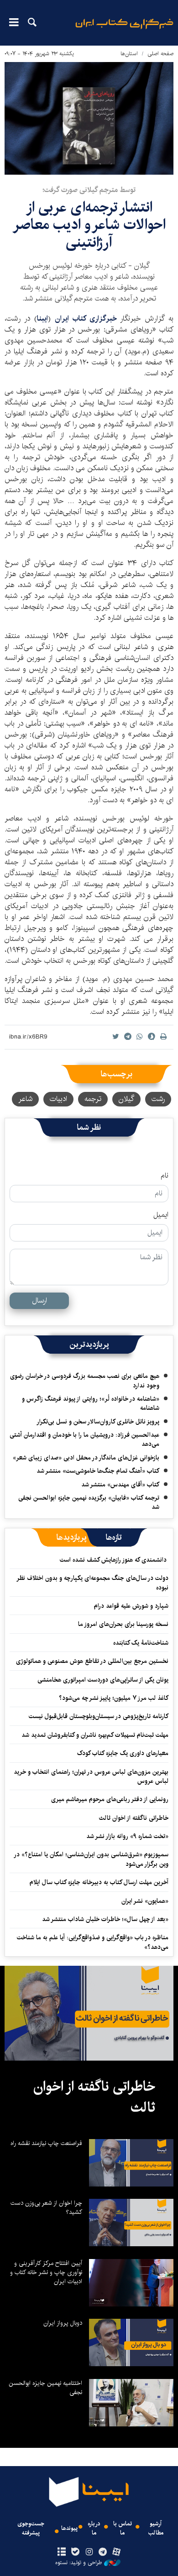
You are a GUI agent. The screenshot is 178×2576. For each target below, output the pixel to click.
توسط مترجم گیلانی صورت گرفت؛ (89, 190)
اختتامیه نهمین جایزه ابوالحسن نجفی (45, 2388)
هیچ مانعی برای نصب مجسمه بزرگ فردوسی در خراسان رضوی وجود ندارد (85, 1381)
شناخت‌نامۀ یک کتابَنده (141, 1643)
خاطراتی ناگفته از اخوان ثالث (134, 1818)
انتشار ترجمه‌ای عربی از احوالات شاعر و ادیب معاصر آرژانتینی (89, 225)
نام (165, 1176)
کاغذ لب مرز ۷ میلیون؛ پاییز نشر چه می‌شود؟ (114, 1698)
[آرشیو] (61, 2552)
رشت (158, 1099)
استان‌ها (129, 54)
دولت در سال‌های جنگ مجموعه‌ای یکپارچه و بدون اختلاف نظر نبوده (93, 1583)
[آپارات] (117, 2552)
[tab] (114, 1537)
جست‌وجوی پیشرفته (31, 2528)
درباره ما (94, 2528)
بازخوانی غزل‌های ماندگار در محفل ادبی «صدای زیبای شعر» (86, 1458)
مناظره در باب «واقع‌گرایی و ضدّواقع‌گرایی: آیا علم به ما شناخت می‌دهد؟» (93, 1942)
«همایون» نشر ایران (145, 1901)
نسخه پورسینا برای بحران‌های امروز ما (123, 1624)
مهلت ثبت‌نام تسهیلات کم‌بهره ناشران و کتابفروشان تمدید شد (95, 1735)
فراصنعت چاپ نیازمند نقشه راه (46, 2143)
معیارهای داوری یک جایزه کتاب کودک (123, 1753)
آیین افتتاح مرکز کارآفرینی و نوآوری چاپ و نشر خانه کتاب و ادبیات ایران (46, 2272)
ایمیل (161, 1215)
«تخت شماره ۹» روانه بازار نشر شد (127, 1836)
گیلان (126, 1099)
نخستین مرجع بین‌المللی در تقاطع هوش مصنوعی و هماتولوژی (92, 1661)
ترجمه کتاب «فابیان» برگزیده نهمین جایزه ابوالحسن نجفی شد (89, 1502)
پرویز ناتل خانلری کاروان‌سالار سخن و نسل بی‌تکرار (98, 1422)
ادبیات (58, 1099)
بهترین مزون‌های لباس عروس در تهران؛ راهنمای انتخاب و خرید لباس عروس (91, 1776)
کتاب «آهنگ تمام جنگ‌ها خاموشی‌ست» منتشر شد (98, 1471)
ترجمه (93, 1099)
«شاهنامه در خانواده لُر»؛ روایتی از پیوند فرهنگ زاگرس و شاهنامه (91, 1403)
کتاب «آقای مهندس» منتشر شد (120, 1485)
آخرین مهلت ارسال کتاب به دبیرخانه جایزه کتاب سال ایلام (99, 1882)
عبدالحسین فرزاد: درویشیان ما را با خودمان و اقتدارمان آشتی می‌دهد (84, 1439)
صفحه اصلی (160, 54)
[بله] (75, 2552)
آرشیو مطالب (156, 2528)
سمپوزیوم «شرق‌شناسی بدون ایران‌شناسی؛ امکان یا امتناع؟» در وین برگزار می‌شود (92, 1859)
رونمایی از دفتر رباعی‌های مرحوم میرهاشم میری (110, 1799)
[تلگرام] (103, 2552)
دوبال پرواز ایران (63, 2323)
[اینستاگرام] (89, 2552)
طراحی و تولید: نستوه (79, 2563)
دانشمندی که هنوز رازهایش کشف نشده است (114, 1560)
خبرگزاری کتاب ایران (87, 319)
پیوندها (69, 2528)
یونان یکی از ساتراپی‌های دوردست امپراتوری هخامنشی (103, 1680)
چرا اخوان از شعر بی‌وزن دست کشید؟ (46, 2207)
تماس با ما (123, 2528)
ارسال (39, 1301)
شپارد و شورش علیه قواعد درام (131, 1606)
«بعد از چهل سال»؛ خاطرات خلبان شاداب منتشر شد (105, 1919)
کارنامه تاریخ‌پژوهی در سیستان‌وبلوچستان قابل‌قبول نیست (99, 1716)
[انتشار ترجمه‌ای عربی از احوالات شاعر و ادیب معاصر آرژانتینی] (89, 118)
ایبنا (124, 30)
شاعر (25, 1099)
